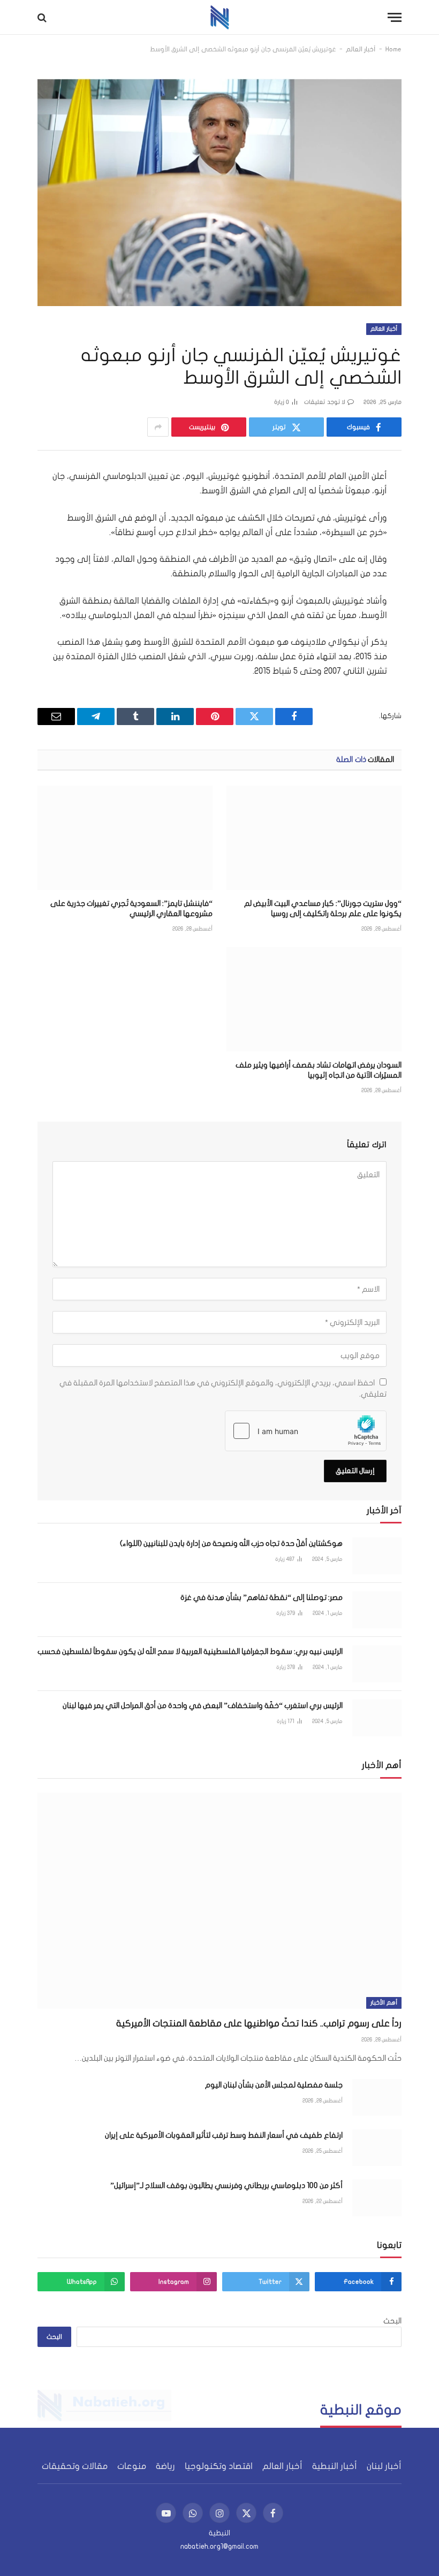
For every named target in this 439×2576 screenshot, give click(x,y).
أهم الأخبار (384, 2003)
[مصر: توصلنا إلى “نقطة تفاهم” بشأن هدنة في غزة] (377, 1610)
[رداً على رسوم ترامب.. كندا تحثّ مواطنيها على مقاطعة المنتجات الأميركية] (219, 1901)
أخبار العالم (361, 49)
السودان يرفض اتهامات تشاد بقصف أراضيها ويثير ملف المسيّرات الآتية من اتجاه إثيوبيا (319, 1070)
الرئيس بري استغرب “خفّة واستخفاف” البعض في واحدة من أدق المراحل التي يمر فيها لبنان (203, 1706)
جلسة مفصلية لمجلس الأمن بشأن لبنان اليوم (274, 2085)
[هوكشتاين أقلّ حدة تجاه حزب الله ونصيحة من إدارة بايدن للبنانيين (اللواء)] (377, 1556)
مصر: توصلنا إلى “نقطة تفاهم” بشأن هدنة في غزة (262, 1598)
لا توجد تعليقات (325, 402)
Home (393, 49)
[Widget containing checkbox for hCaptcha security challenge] (306, 1431)
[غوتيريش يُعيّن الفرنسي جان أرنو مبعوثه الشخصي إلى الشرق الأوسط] (219, 187)
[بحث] (43, 17)
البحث (392, 2321)
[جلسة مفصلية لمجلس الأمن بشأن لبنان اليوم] (377, 2097)
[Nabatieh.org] (220, 17)
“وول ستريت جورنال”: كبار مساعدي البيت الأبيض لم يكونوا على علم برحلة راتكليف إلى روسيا (323, 909)
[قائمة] (395, 17)
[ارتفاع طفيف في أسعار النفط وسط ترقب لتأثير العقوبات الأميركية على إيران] (377, 2148)
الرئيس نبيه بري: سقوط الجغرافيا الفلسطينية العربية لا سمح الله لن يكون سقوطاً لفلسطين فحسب (190, 1652)
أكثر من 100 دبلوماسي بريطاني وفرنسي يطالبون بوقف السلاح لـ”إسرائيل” (226, 2186)
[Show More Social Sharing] (158, 427)
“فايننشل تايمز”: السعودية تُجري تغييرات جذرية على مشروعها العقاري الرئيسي (131, 909)
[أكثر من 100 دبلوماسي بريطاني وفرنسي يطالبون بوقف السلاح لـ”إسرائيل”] (377, 2198)
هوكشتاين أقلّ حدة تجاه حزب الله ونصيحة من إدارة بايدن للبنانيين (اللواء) (231, 1544)
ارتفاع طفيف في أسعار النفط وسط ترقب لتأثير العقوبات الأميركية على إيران (224, 2135)
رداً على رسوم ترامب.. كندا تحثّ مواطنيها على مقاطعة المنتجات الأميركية (259, 2024)
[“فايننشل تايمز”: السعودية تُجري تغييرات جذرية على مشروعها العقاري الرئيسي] (125, 838)
